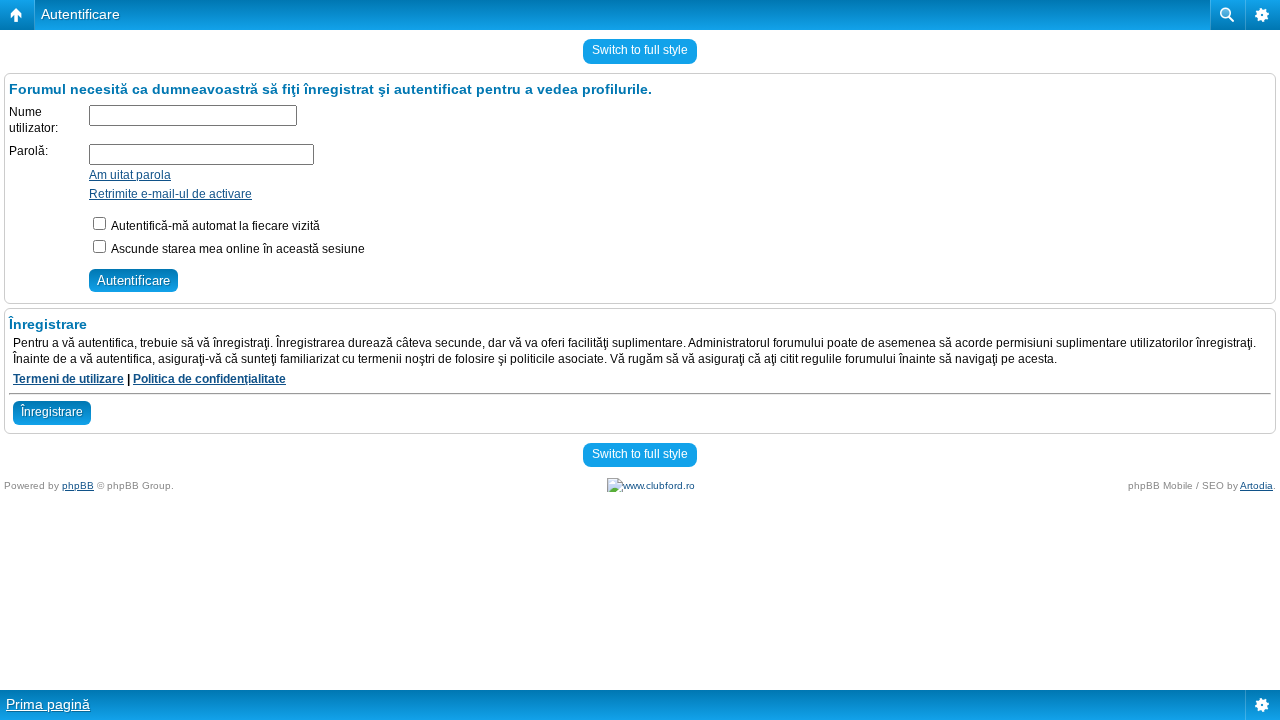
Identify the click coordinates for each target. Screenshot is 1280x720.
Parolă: (28, 151)
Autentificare (80, 14)
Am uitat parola (130, 175)
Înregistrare (52, 412)
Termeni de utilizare (68, 379)
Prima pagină (48, 704)
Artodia (1256, 485)
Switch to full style (640, 50)
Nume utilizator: (33, 120)
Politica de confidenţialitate (209, 379)
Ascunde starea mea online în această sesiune (237, 249)
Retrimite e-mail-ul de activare (170, 194)
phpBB (78, 485)
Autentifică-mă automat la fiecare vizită (214, 226)
